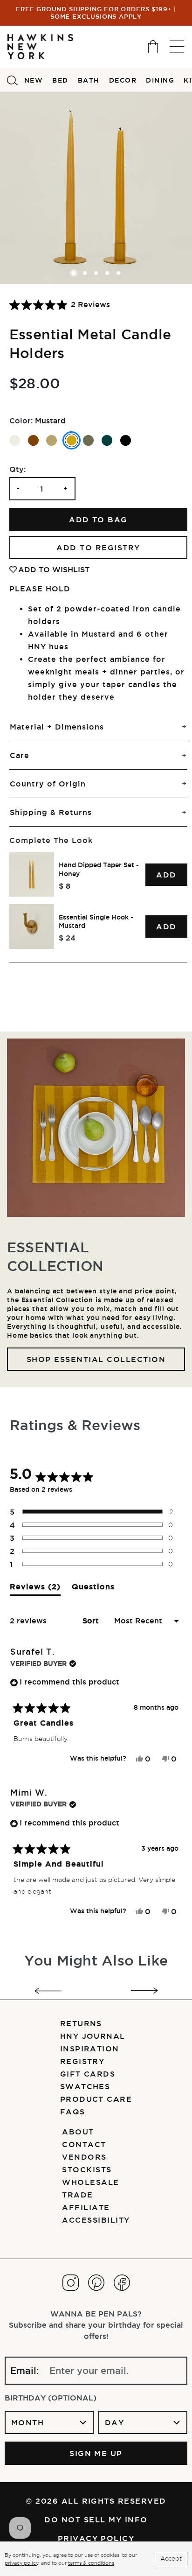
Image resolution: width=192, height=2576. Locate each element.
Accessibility (96, 2220)
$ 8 (65, 886)
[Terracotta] (33, 440)
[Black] (126, 440)
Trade (77, 2195)
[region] (98, 901)
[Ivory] (15, 440)
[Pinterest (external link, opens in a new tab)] (96, 2283)
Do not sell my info (96, 2520)
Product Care (96, 2099)
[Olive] (88, 440)
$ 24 (67, 938)
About (78, 2132)
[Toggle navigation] (177, 46)
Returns (81, 2023)
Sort (92, 1621)
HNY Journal (93, 2036)
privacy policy (21, 2563)
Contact (84, 2144)
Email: (25, 2371)
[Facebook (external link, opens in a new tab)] (122, 2283)
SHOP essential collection (96, 1359)
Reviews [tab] (35, 1589)
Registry (82, 2061)
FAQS (73, 2112)
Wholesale (90, 2182)
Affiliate (86, 2207)
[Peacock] (107, 440)
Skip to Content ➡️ (38, 45)
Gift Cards (88, 2074)
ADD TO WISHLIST (54, 569)
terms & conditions (91, 2563)
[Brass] (51, 440)
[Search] (12, 80)
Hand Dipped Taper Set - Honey (99, 869)
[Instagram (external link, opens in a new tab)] (71, 2283)
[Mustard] (72, 440)
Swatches (85, 2086)
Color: (21, 421)
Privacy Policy (96, 2538)
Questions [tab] (93, 1589)
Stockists (87, 2169)
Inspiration (90, 2049)
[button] (60, 305)
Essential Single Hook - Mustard (96, 922)
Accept (171, 2558)
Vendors (84, 2157)
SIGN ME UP (96, 2453)
